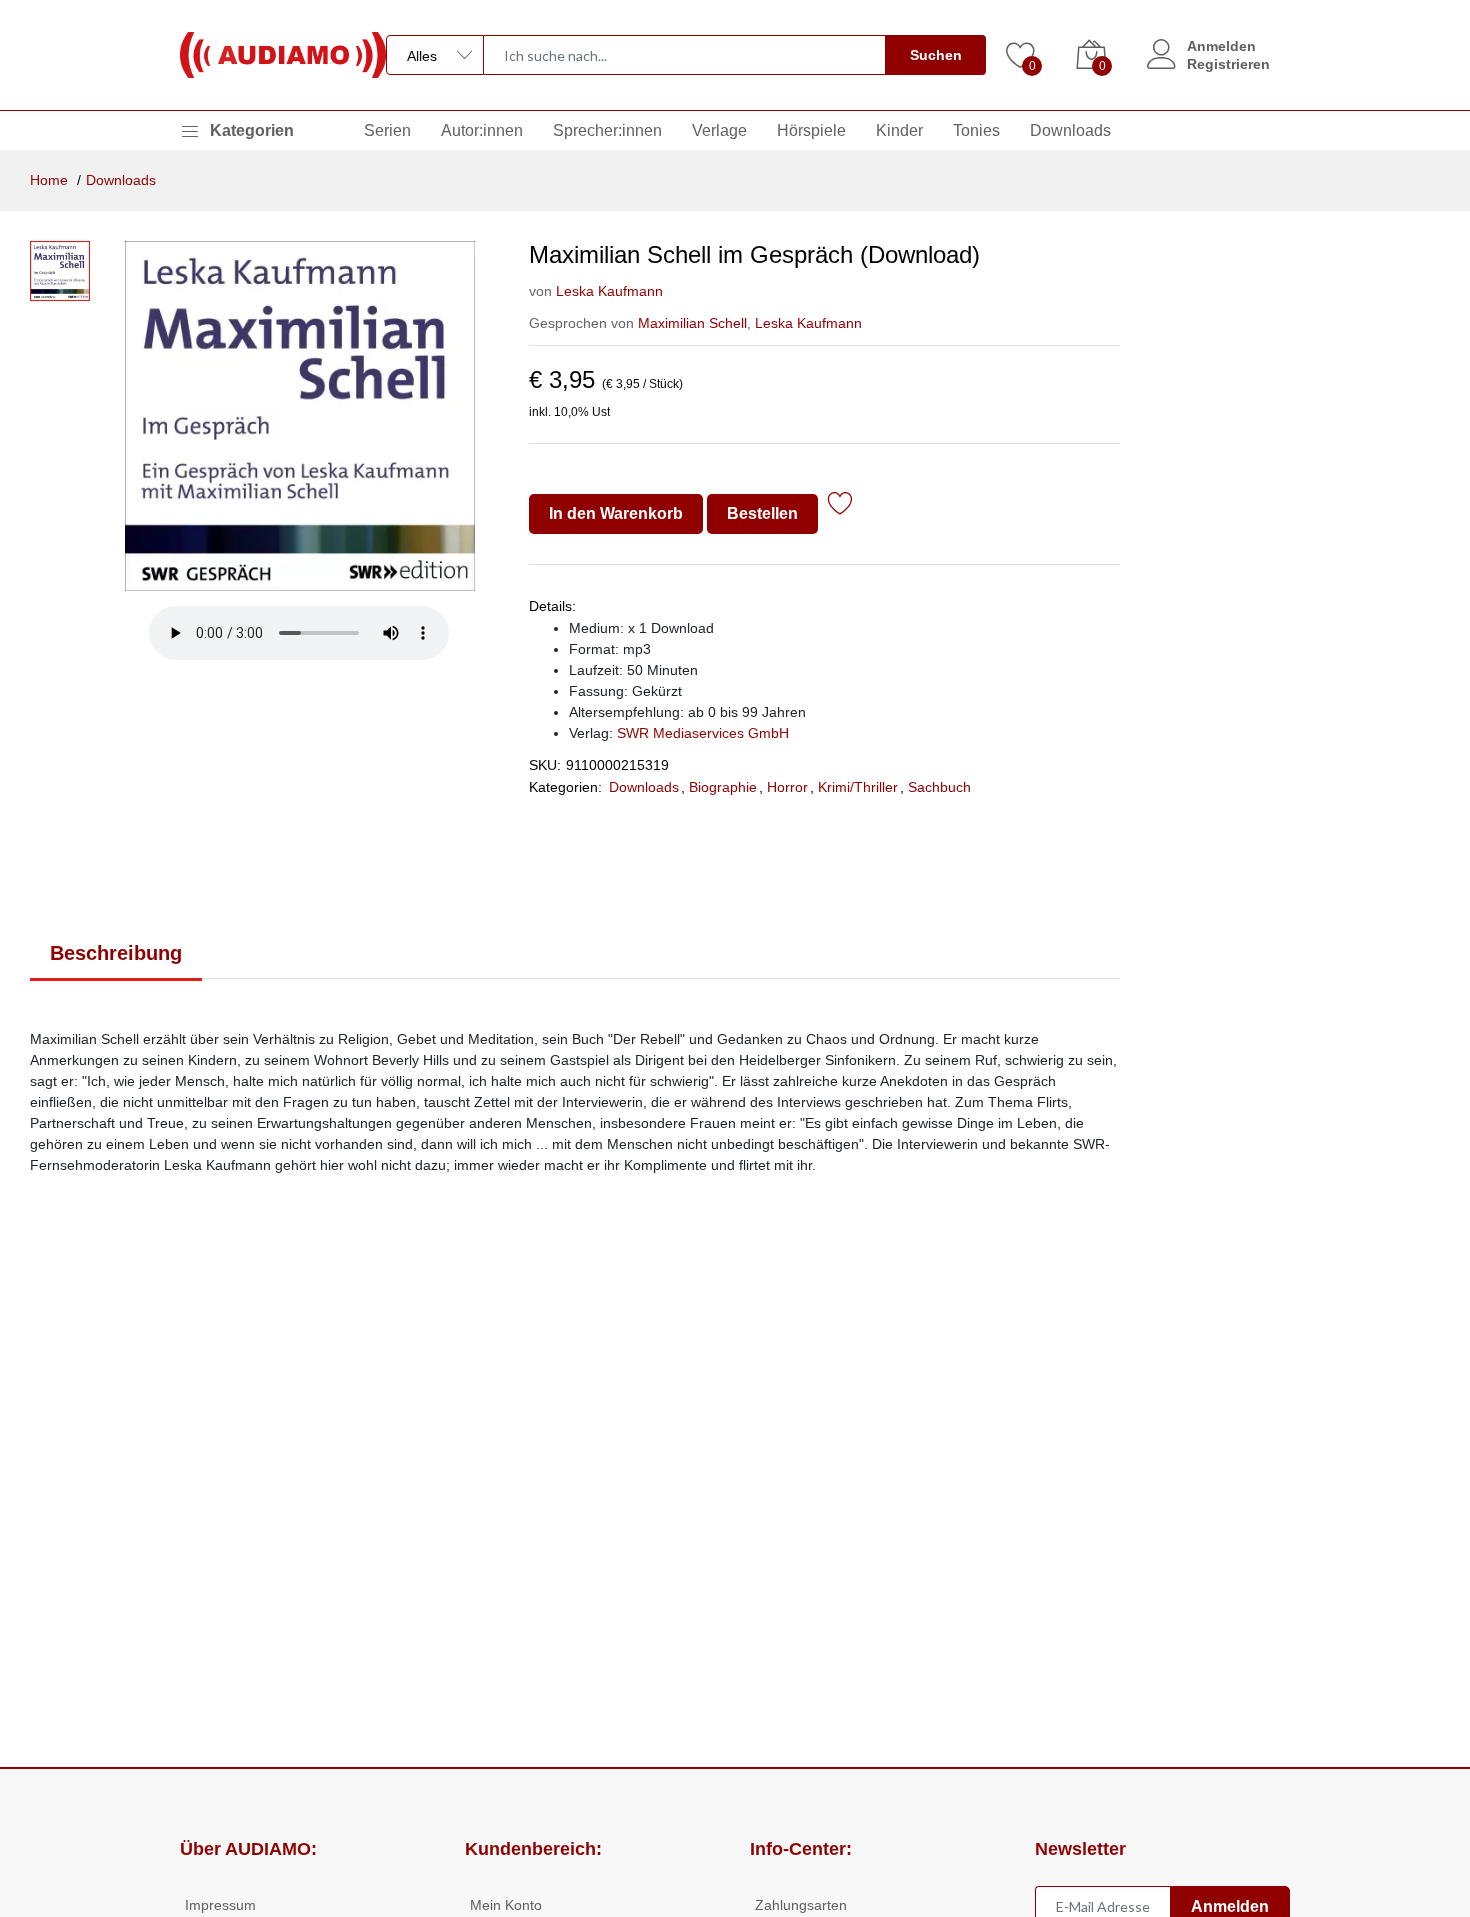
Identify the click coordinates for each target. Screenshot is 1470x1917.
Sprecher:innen (607, 130)
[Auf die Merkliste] (840, 506)
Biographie (723, 787)
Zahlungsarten (801, 1905)
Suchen (936, 55)
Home (49, 180)
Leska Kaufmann (609, 291)
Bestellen (762, 513)
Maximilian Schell (692, 323)
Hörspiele (811, 130)
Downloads (1070, 130)
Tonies (976, 130)
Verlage (719, 130)
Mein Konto (506, 1905)
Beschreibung (116, 953)
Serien (387, 130)
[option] (299, 416)
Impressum (220, 1905)
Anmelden (1221, 46)
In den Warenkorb (616, 513)
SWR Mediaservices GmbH (703, 733)
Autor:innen (482, 130)
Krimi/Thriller (858, 787)
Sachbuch (939, 787)
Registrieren (1228, 64)
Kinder (899, 130)
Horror (787, 787)
